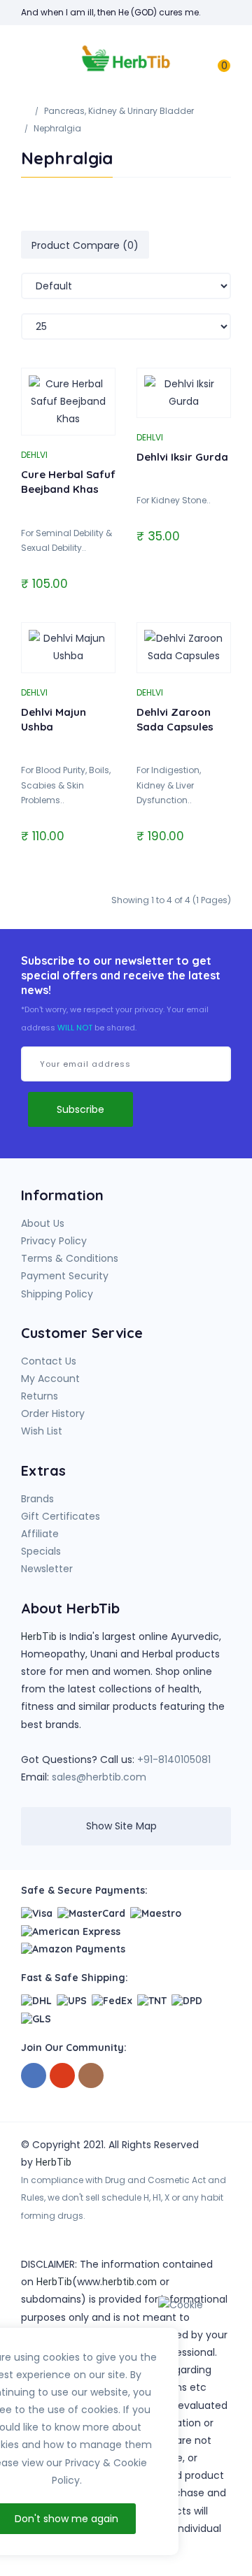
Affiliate (40, 1534)
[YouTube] (62, 2076)
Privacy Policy (54, 1241)
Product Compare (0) (85, 245)
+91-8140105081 (174, 1760)
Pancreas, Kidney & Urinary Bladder (119, 111)
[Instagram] (91, 2076)
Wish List (42, 1431)
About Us (43, 1223)
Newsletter (47, 1569)
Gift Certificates (61, 1516)
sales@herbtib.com (99, 1777)
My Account (50, 1379)
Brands (37, 1499)
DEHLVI (34, 455)
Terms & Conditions (70, 1258)
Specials (41, 1551)
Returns (40, 1396)
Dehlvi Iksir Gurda (182, 457)
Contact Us (49, 1361)
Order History (53, 1413)
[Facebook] (34, 2076)
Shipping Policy (57, 1294)
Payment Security (65, 1276)
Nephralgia (57, 128)
